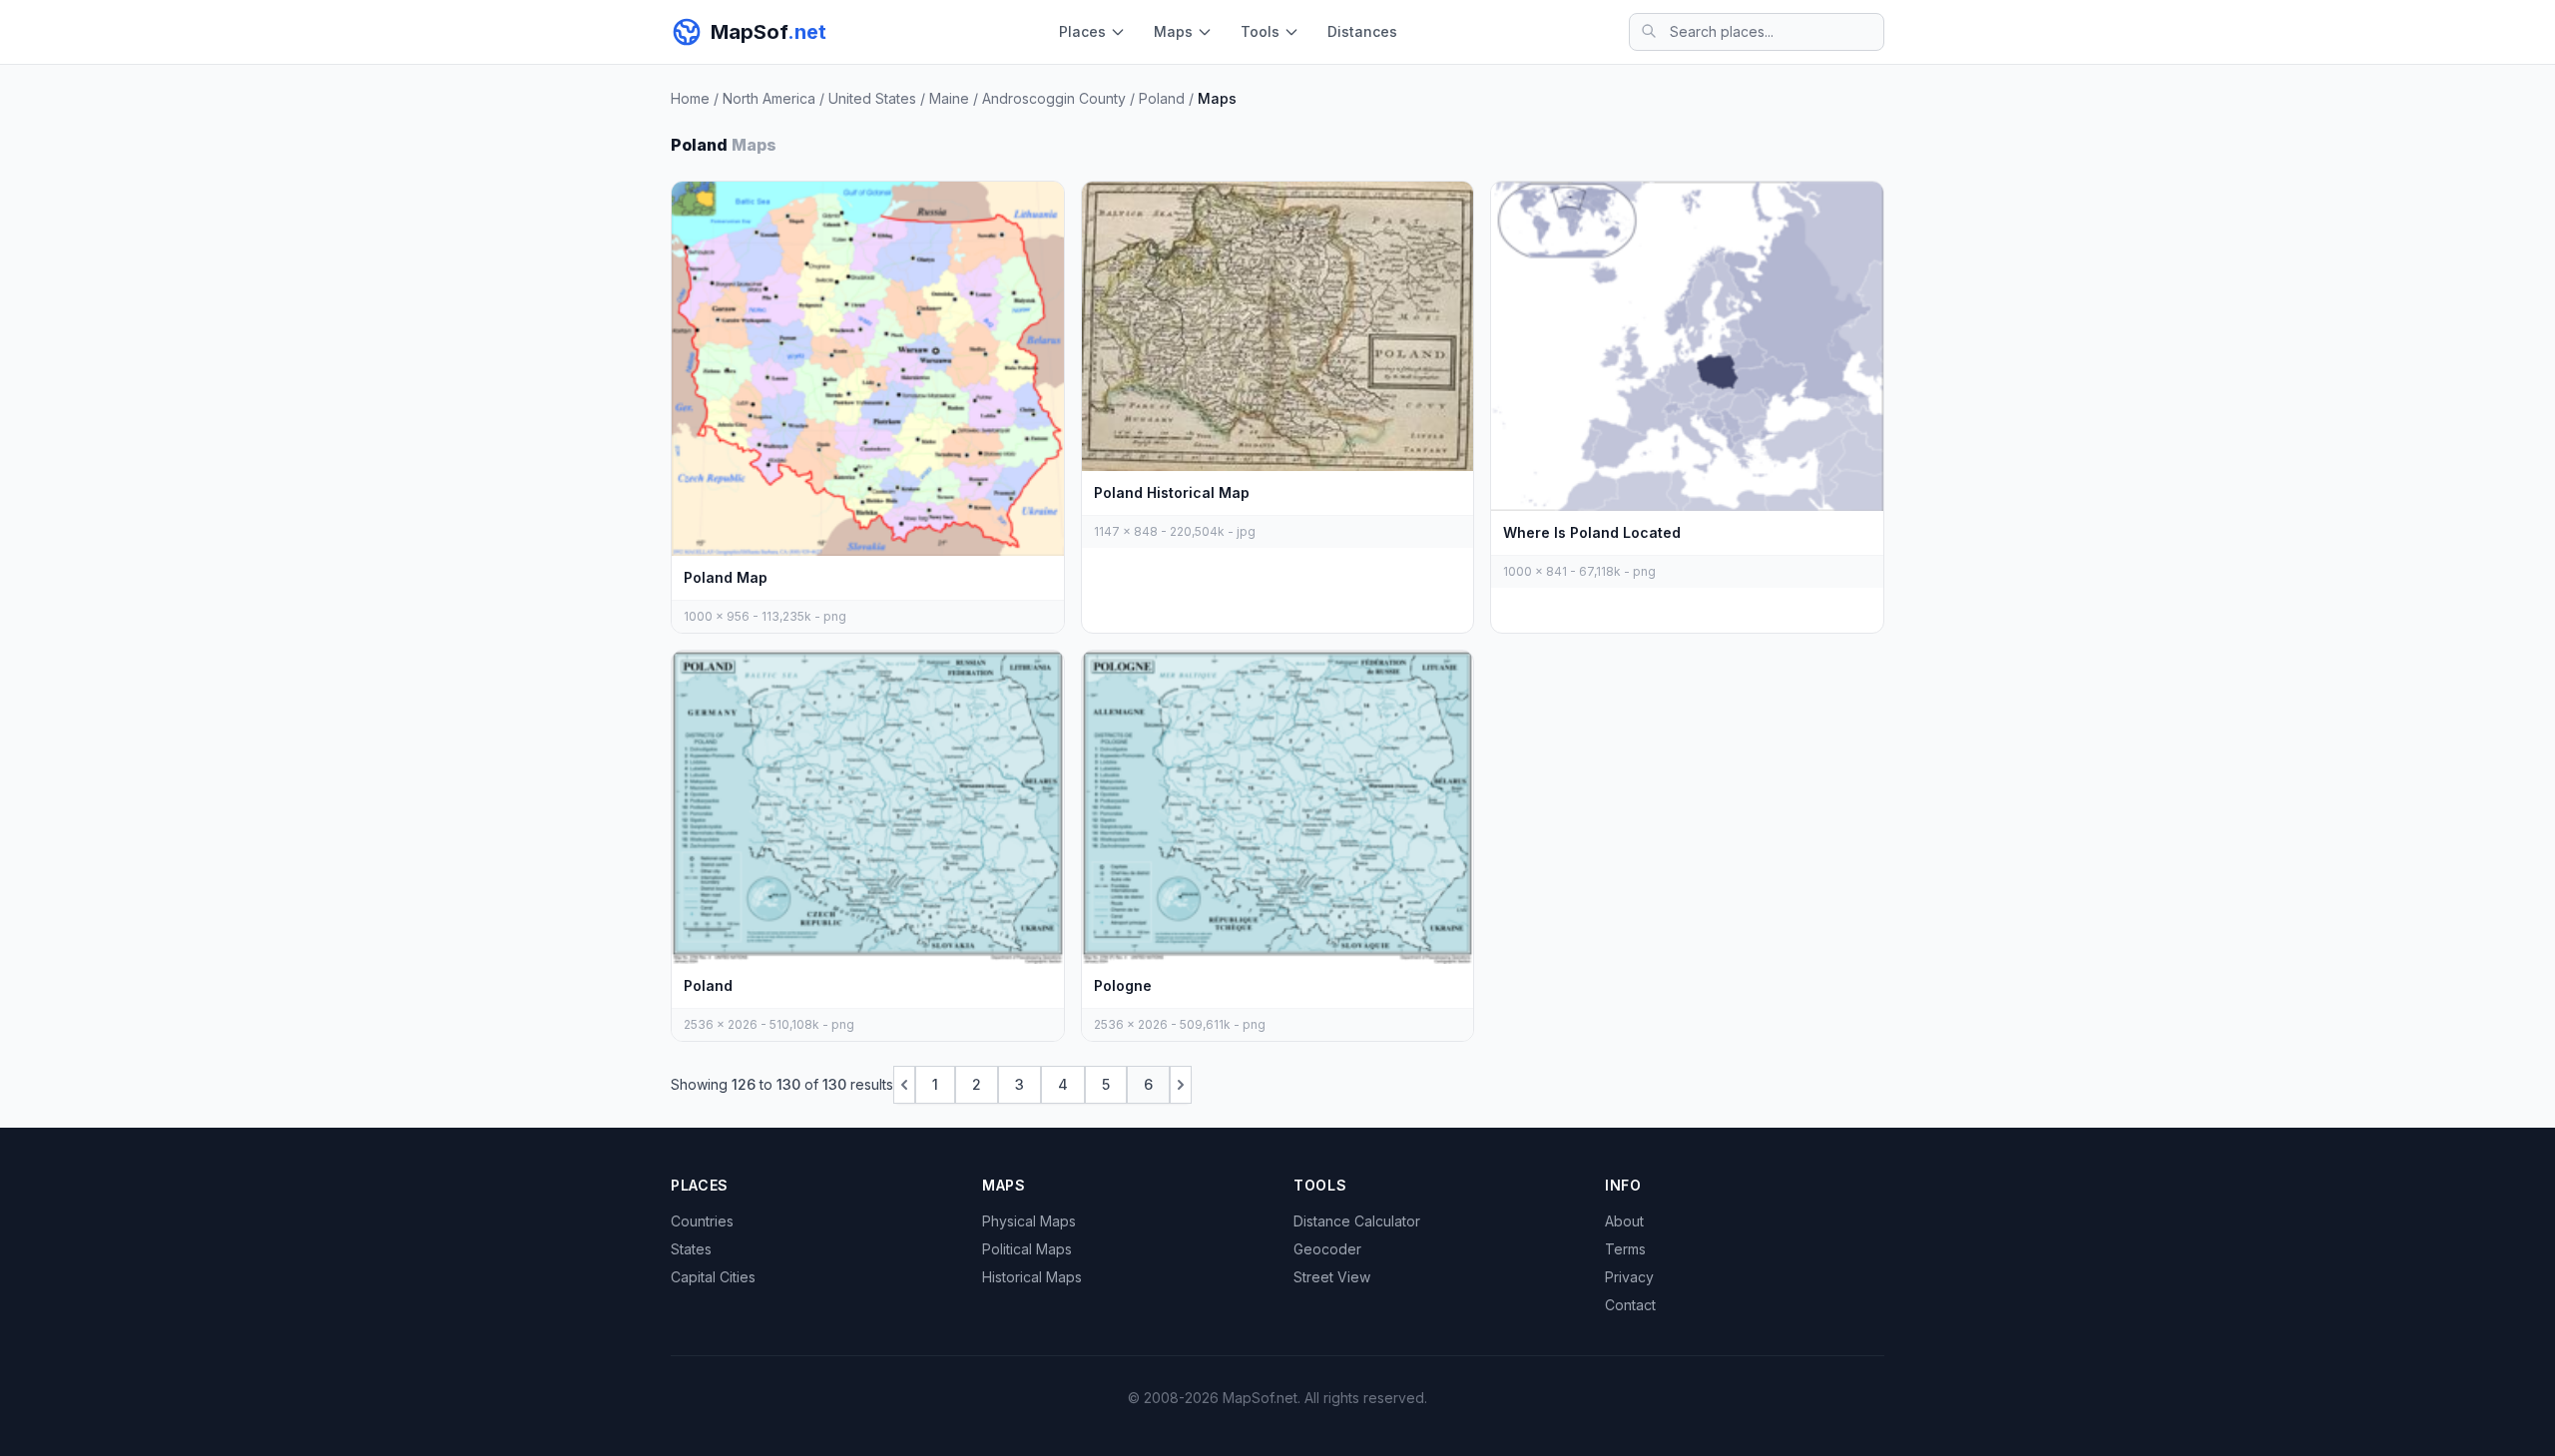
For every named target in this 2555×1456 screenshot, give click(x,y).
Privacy (1629, 1277)
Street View (1332, 1277)
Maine (949, 98)
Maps (1173, 31)
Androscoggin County (1054, 98)
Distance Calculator (1357, 1221)
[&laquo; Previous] (904, 1085)
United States (872, 98)
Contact (1630, 1305)
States (691, 1249)
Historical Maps (1032, 1277)
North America (769, 98)
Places (1082, 31)
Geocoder (1327, 1249)
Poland (1162, 98)
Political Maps (1027, 1249)
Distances (1362, 31)
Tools (1260, 31)
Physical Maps (1029, 1221)
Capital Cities (713, 1277)
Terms (1625, 1249)
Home (690, 98)
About (1624, 1221)
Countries (702, 1221)
